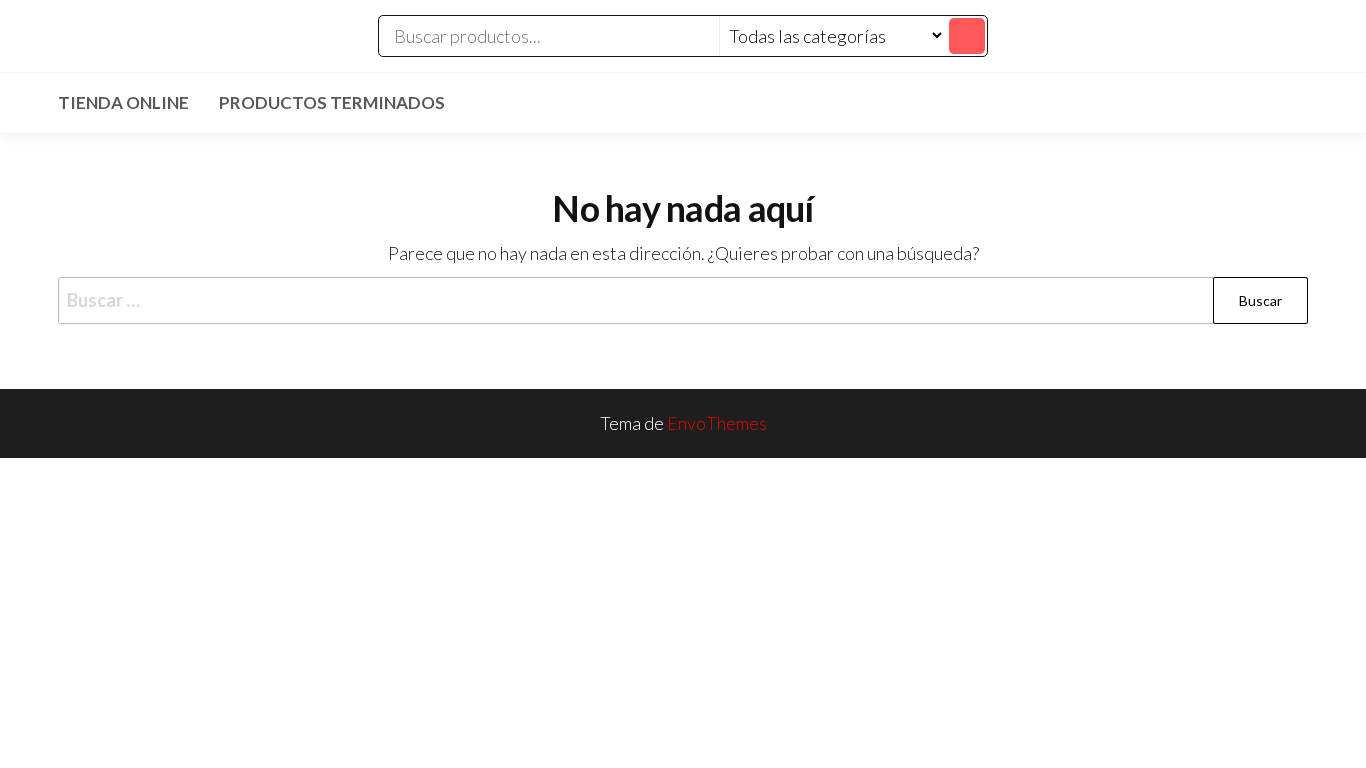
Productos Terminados (332, 102)
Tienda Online (123, 102)
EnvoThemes (717, 423)
